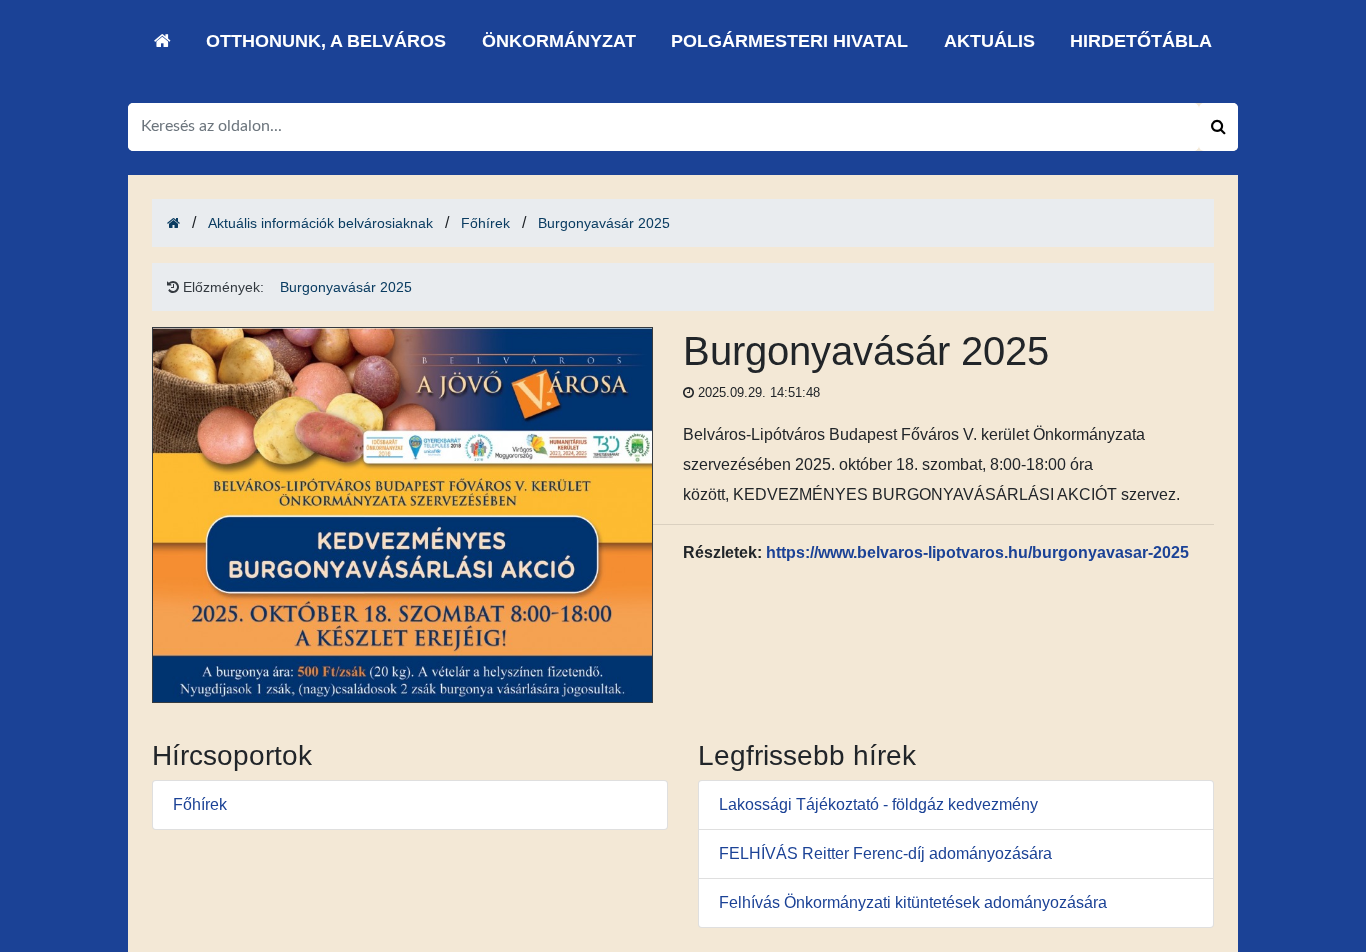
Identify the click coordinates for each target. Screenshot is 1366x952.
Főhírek (485, 223)
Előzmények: (221, 287)
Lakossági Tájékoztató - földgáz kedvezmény (878, 804)
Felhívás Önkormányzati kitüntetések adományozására (913, 902)
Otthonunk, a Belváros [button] (326, 41)
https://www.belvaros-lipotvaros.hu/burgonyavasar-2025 (977, 552)
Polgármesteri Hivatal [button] (789, 41)
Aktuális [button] (989, 41)
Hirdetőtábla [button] (1141, 41)
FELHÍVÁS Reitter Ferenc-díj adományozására (885, 853)
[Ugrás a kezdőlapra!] (162, 41)
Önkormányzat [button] (559, 41)
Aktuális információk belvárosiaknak (320, 223)
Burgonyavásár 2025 (604, 223)
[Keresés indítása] (1218, 127)
